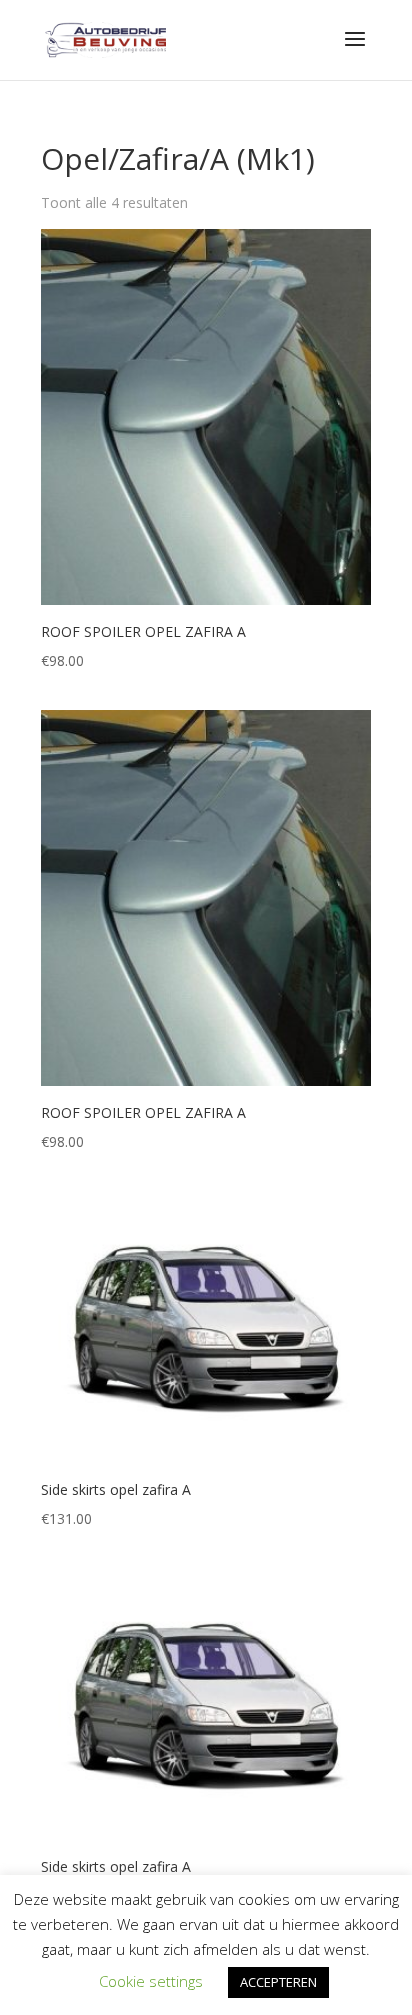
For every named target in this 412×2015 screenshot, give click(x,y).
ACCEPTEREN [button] (278, 1982)
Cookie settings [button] (151, 1981)
